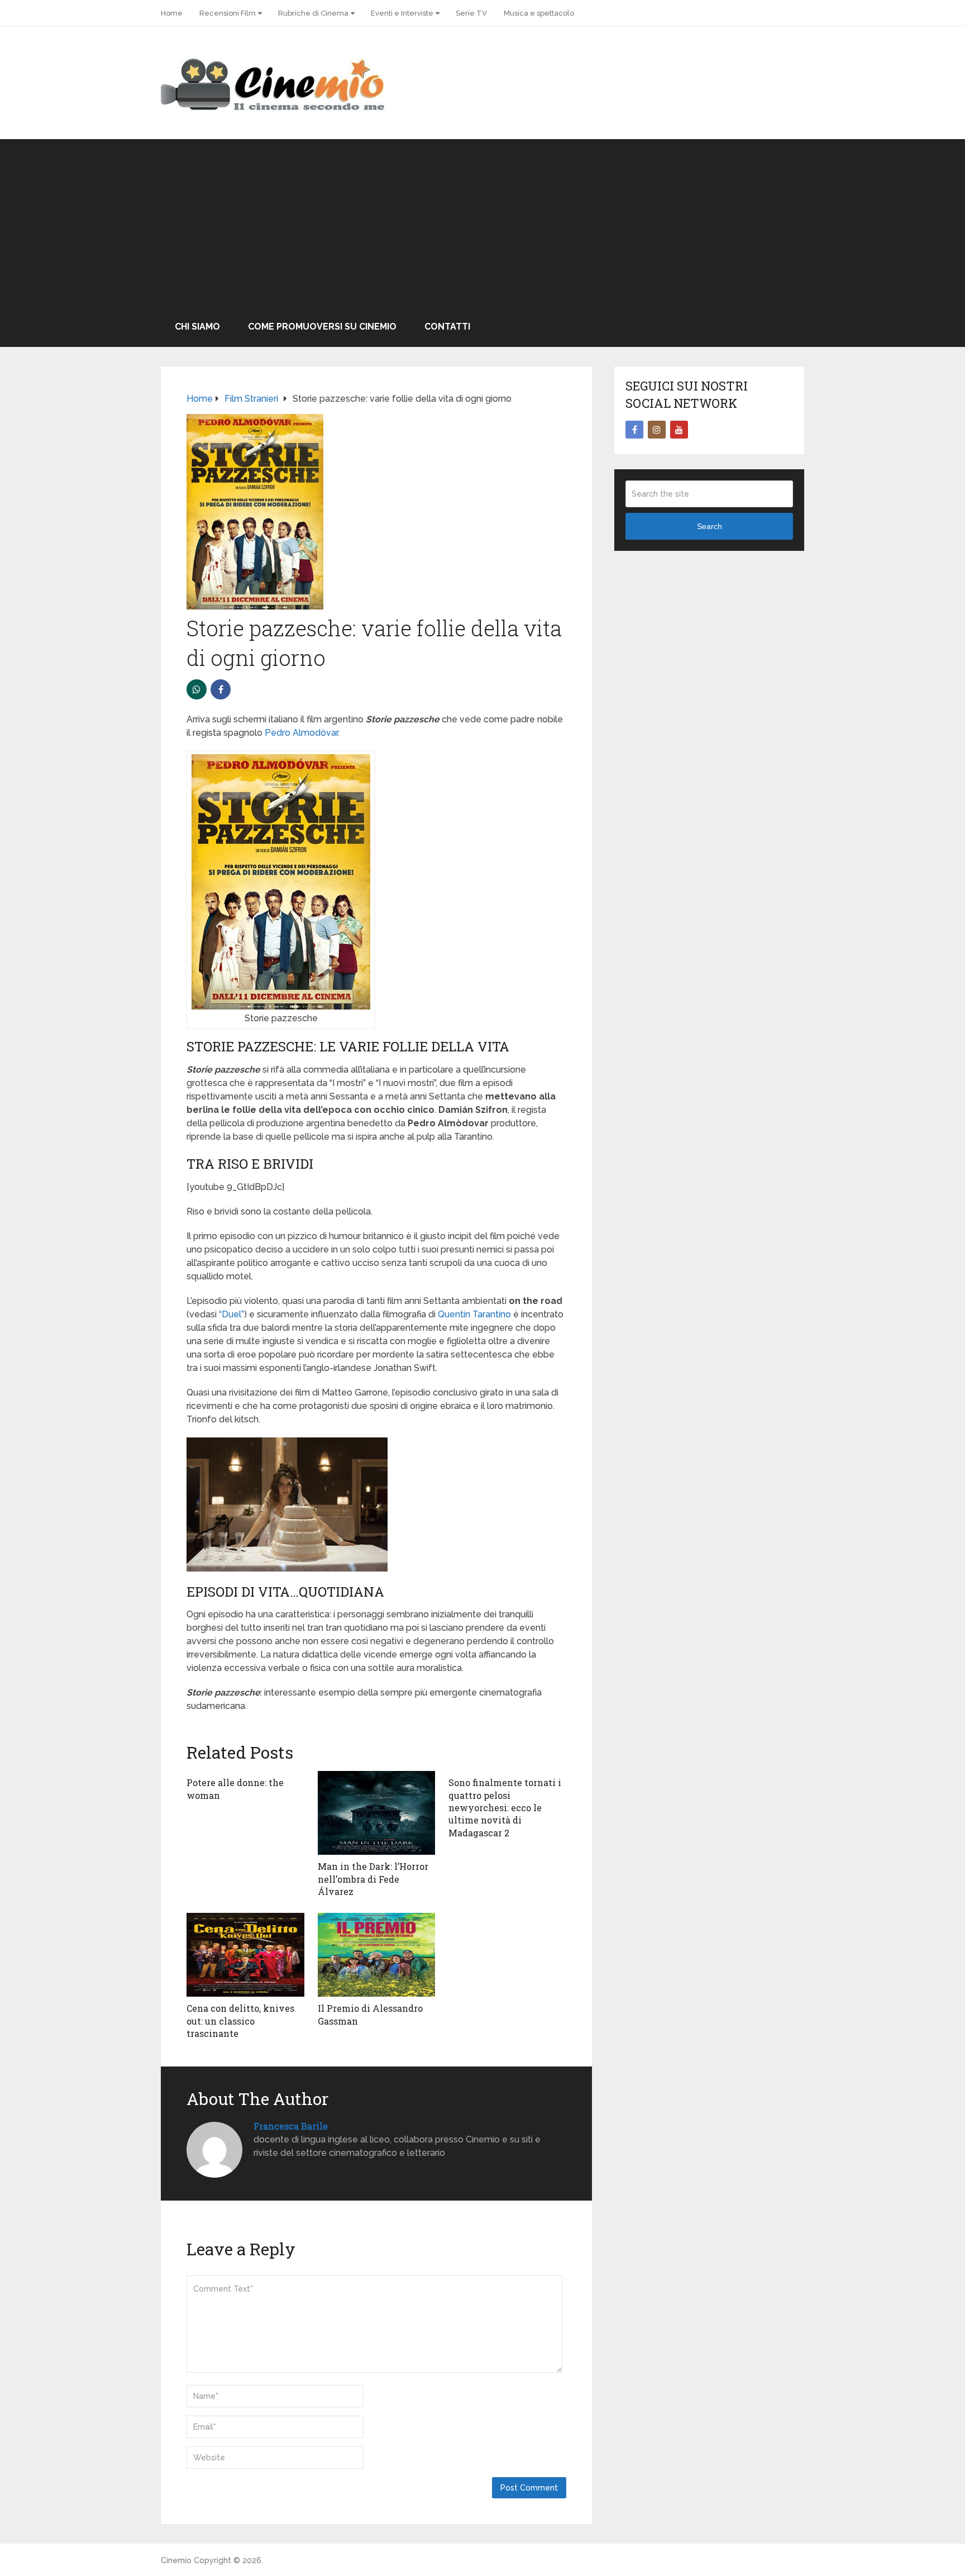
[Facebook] (634, 430)
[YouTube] (679, 430)
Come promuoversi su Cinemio (322, 327)
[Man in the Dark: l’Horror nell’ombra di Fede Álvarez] (377, 1813)
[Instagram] (657, 430)
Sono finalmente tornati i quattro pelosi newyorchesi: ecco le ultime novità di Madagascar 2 (505, 1808)
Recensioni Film (228, 13)
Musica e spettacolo (539, 13)
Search (710, 526)
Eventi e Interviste (402, 13)
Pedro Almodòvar (301, 733)
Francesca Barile (291, 2126)
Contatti (447, 327)
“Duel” (231, 1314)
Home (172, 13)
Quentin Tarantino (474, 1314)
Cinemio (176, 2560)
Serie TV (471, 13)
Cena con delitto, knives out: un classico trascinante (240, 2021)
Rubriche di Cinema (313, 13)
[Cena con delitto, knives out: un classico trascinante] (245, 1955)
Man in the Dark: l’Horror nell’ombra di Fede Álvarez (373, 1879)
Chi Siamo (197, 327)
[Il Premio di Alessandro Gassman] (377, 1955)
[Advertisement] (482, 223)
